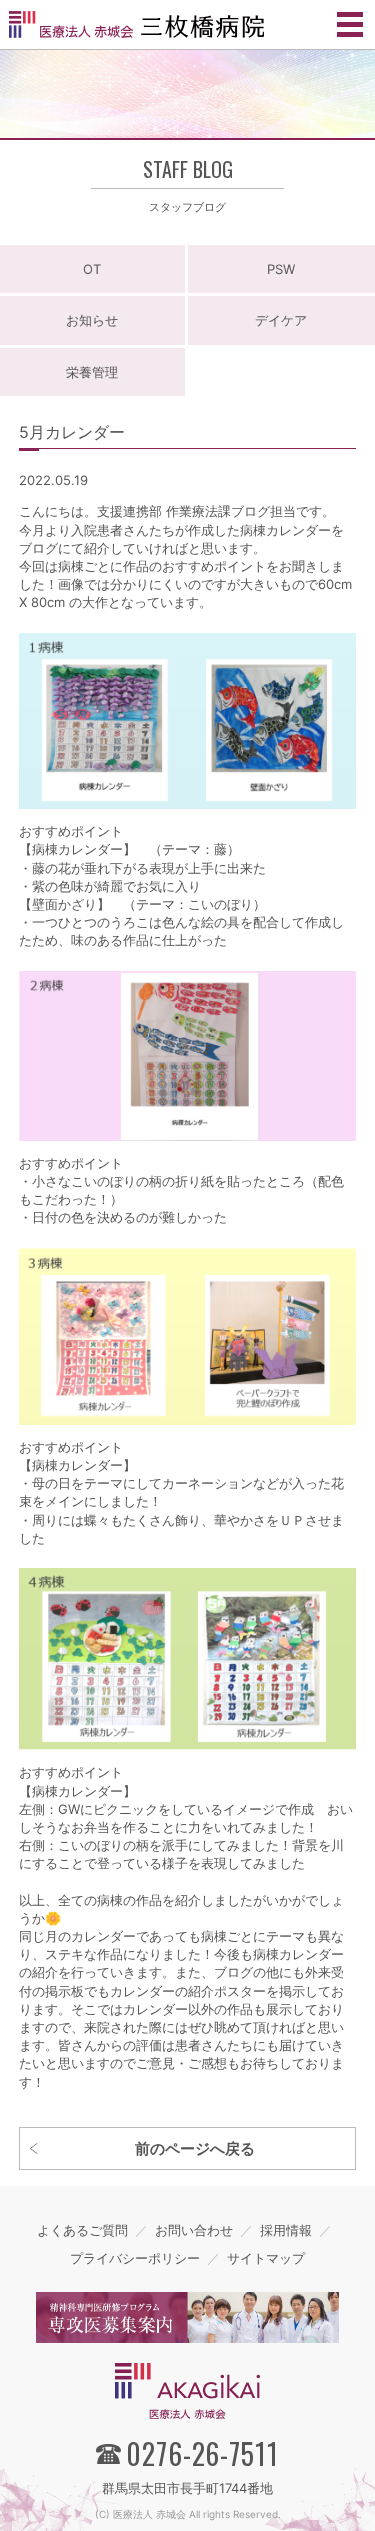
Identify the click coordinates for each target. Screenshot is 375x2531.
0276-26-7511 (202, 2453)
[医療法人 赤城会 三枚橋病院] (136, 24)
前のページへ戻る (195, 2148)
